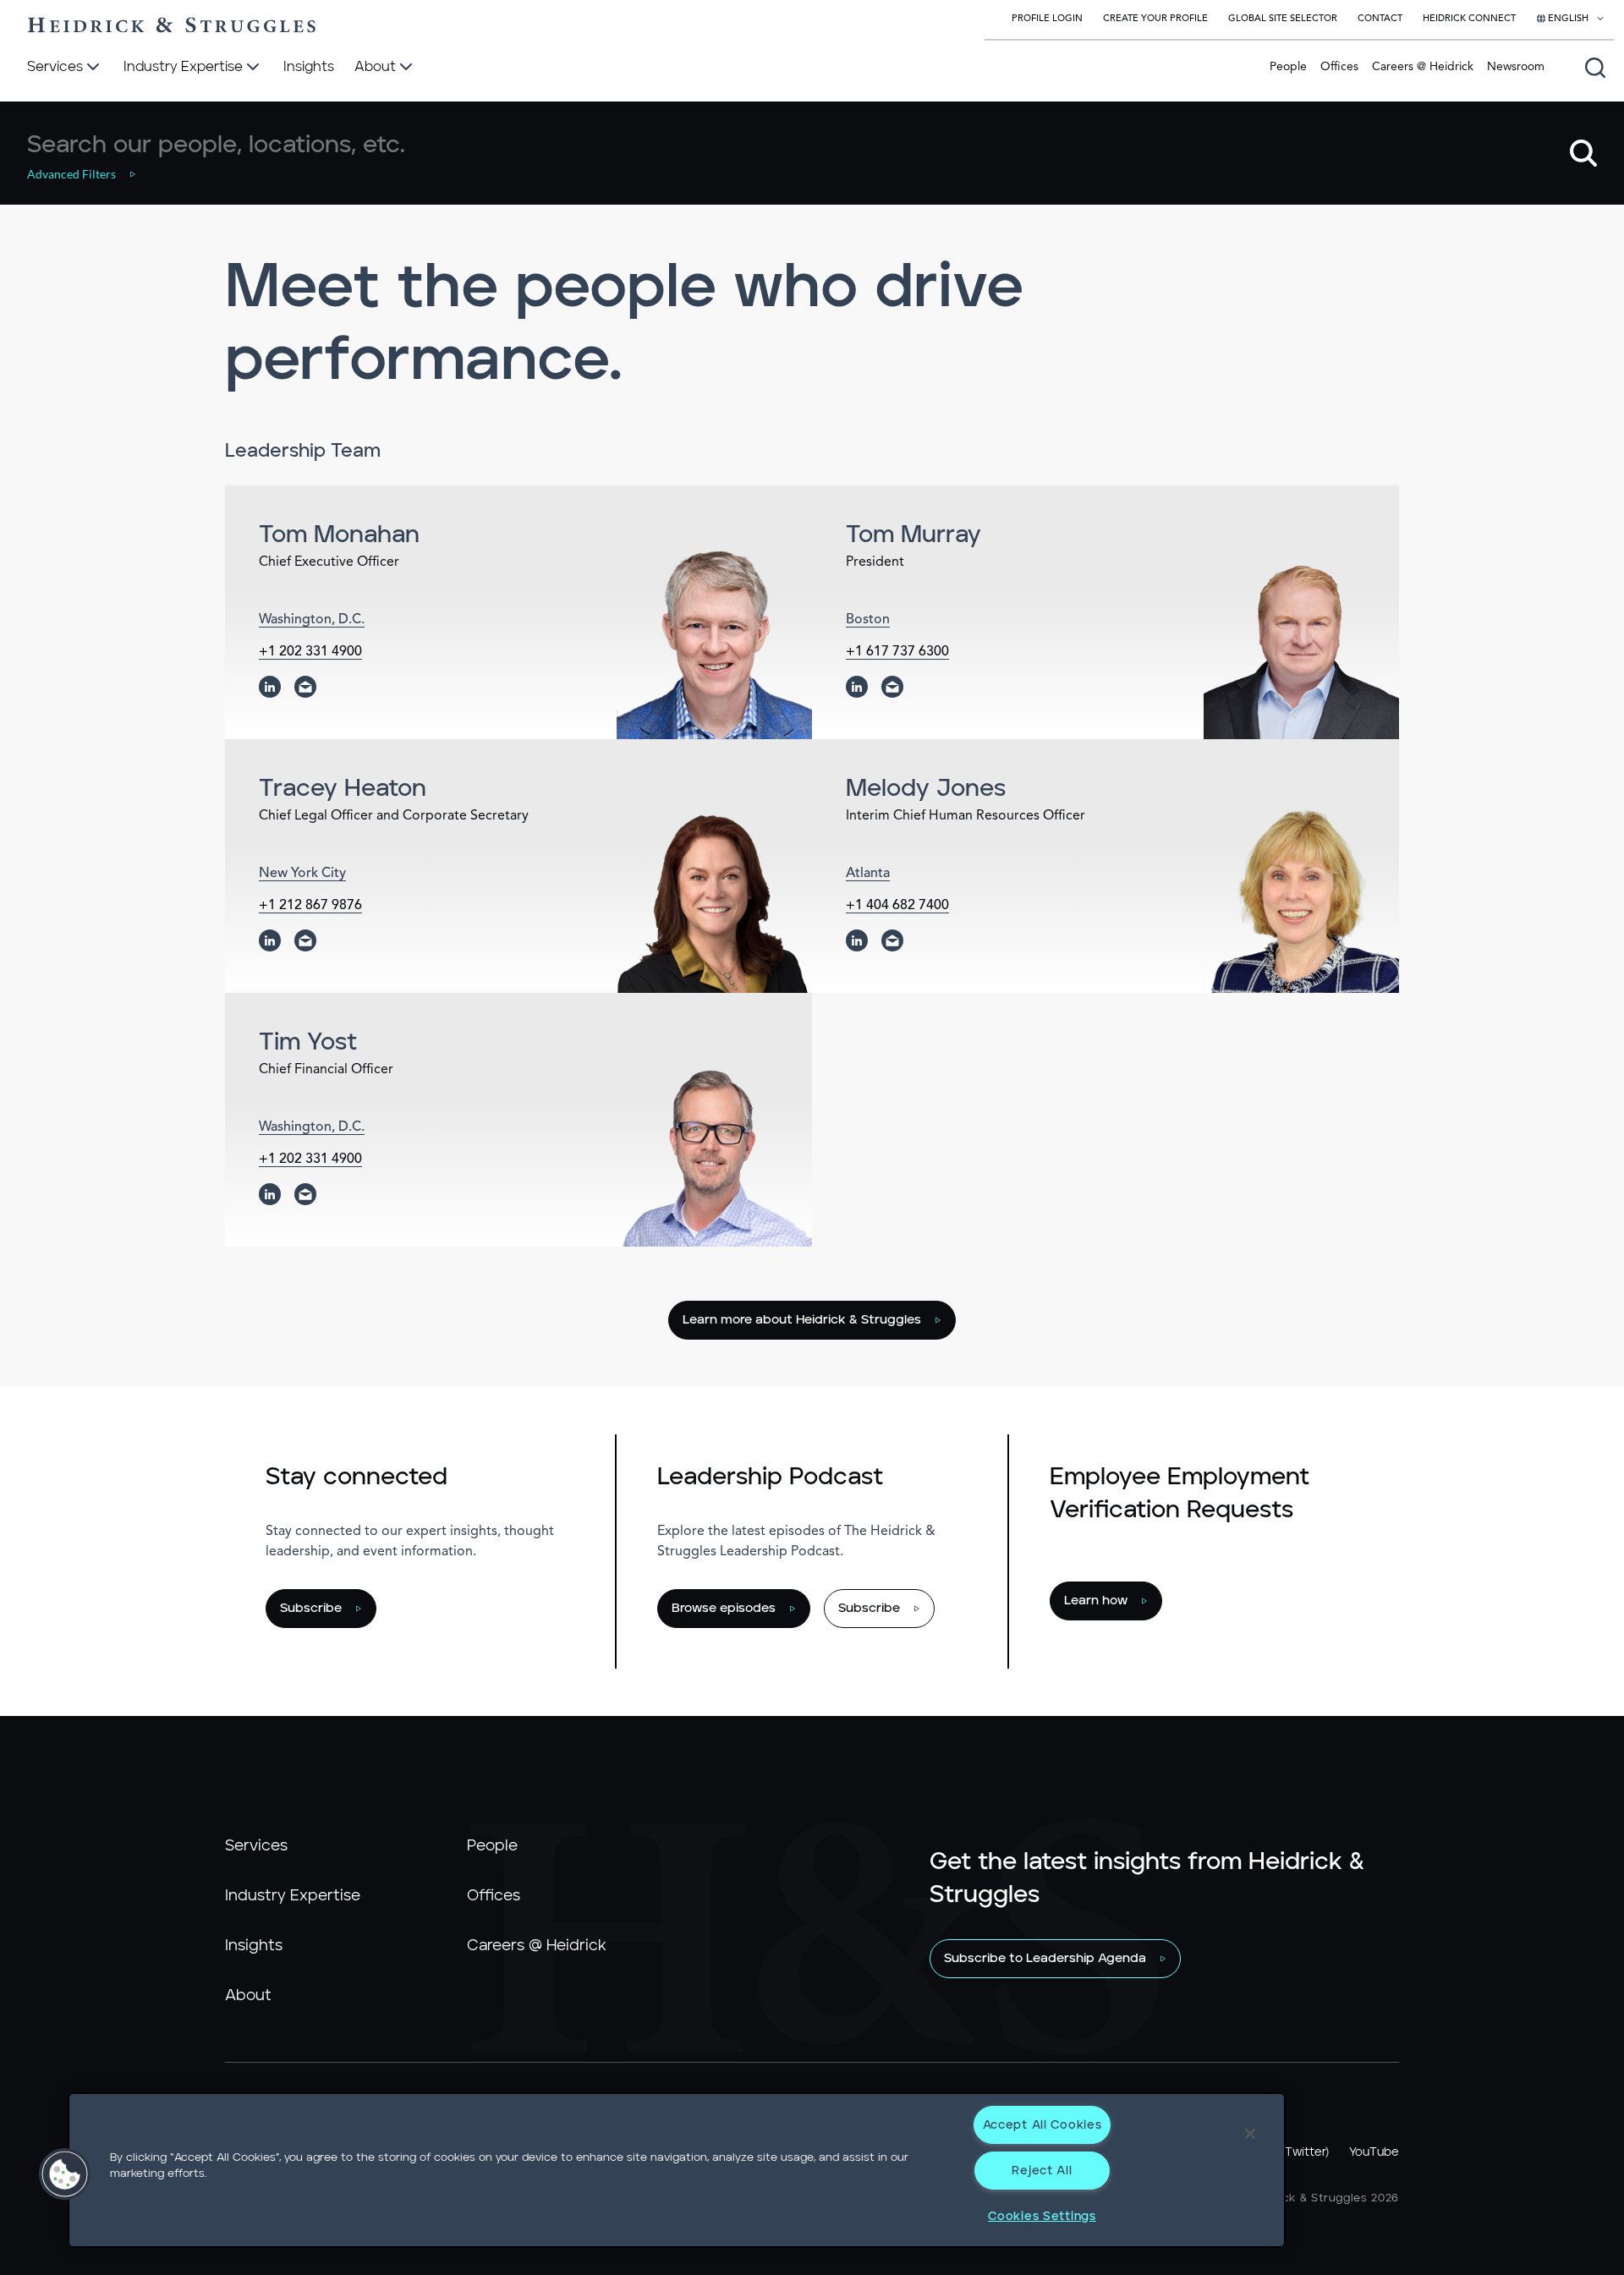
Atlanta (868, 874)
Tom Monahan (339, 535)
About (248, 1996)
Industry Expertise (293, 1896)
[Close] (1250, 2134)
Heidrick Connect (1469, 19)
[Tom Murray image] (1301, 644)
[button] (91, 174)
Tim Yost (308, 1043)
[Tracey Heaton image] (714, 898)
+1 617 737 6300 (897, 652)
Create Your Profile (1155, 19)
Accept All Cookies (1042, 2125)
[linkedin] (270, 687)
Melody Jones (926, 789)
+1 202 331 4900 (310, 652)
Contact (1380, 19)
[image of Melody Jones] (1301, 898)
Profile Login (1047, 19)
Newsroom (1516, 67)
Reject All (1042, 2171)
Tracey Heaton (343, 789)
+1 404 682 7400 (897, 906)
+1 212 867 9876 (310, 906)
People (1288, 67)
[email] (305, 687)
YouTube (1374, 2152)
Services (256, 1846)
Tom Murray (913, 535)
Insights (254, 1946)
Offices (1339, 67)
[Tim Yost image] (714, 1151)
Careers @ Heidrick (1423, 67)
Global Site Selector (1283, 19)
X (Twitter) (1299, 2152)
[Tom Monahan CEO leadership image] (714, 644)
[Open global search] (1595, 68)
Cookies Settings (1042, 2216)
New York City (302, 874)
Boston (868, 620)
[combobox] (791, 145)
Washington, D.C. (312, 620)
